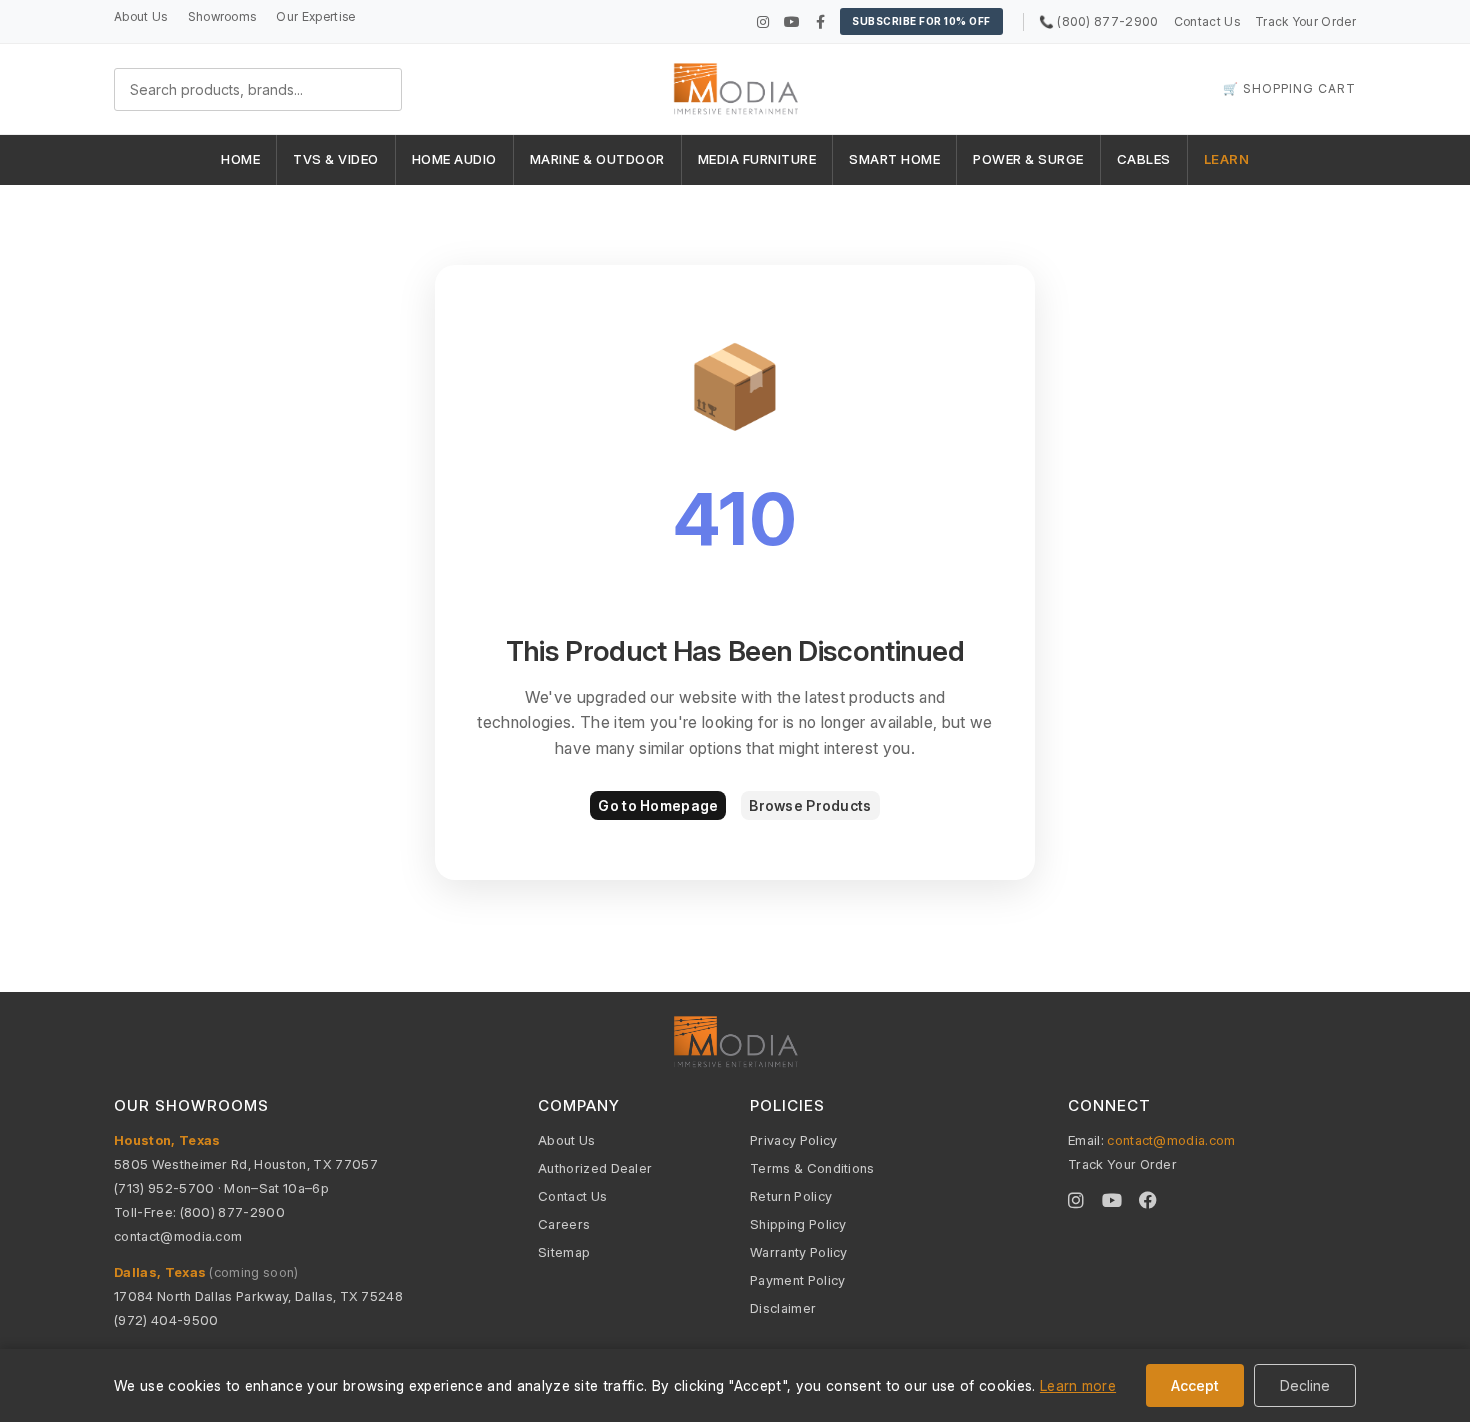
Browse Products (810, 805)
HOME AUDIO (454, 159)
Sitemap (564, 1252)
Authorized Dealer (595, 1168)
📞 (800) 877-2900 (1099, 21)
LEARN (1227, 159)
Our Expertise (315, 16)
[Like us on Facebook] (820, 21)
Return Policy (791, 1196)
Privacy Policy (793, 1140)
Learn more (1078, 1385)
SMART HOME (894, 159)
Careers (564, 1224)
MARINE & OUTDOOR (597, 159)
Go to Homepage (658, 805)
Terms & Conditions (812, 1168)
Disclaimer (783, 1308)
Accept (1195, 1385)
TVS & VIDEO (336, 159)
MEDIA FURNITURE (757, 159)
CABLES (1144, 159)
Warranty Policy (799, 1252)
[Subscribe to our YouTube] (792, 21)
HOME (240, 159)
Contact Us (1207, 21)
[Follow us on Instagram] (763, 21)
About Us (141, 16)
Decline (1305, 1385)
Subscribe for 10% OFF (921, 21)
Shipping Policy (798, 1224)
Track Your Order (1305, 21)
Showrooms (222, 16)
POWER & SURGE (1028, 159)
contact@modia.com (178, 1236)
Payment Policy (797, 1280)
